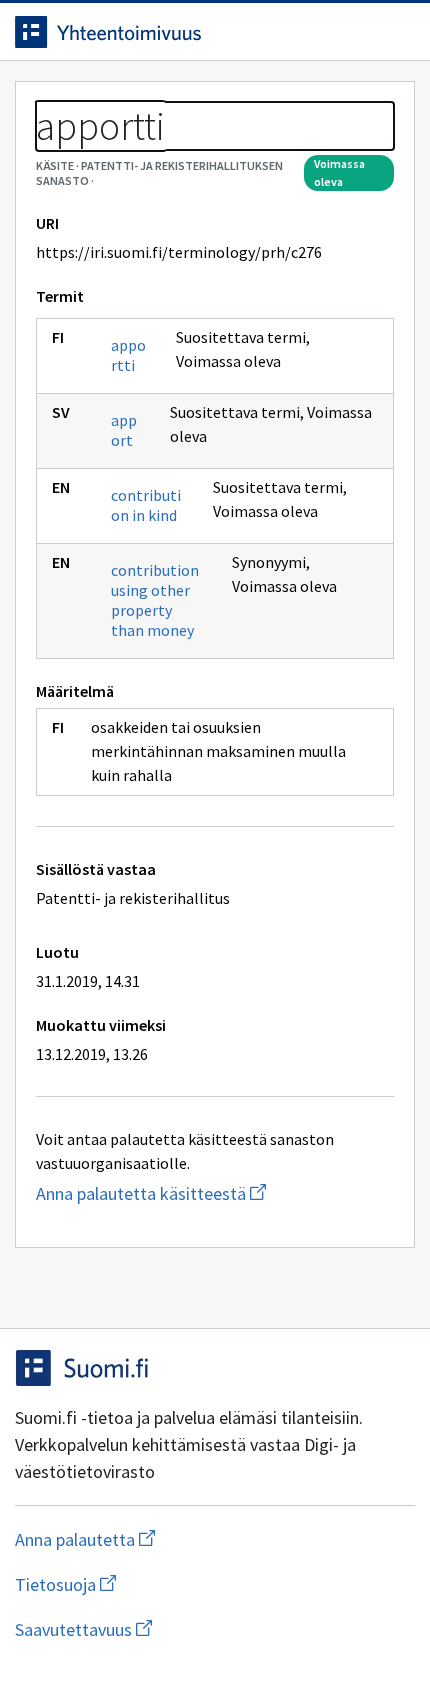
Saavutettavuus (199, 1629)
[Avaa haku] (355, 32)
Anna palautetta (164, 1539)
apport (124, 430)
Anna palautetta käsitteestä (215, 1193)
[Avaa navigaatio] (395, 32)
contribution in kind (146, 505)
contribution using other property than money (155, 600)
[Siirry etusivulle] (175, 32)
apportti (128, 355)
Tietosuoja (163, 1584)
